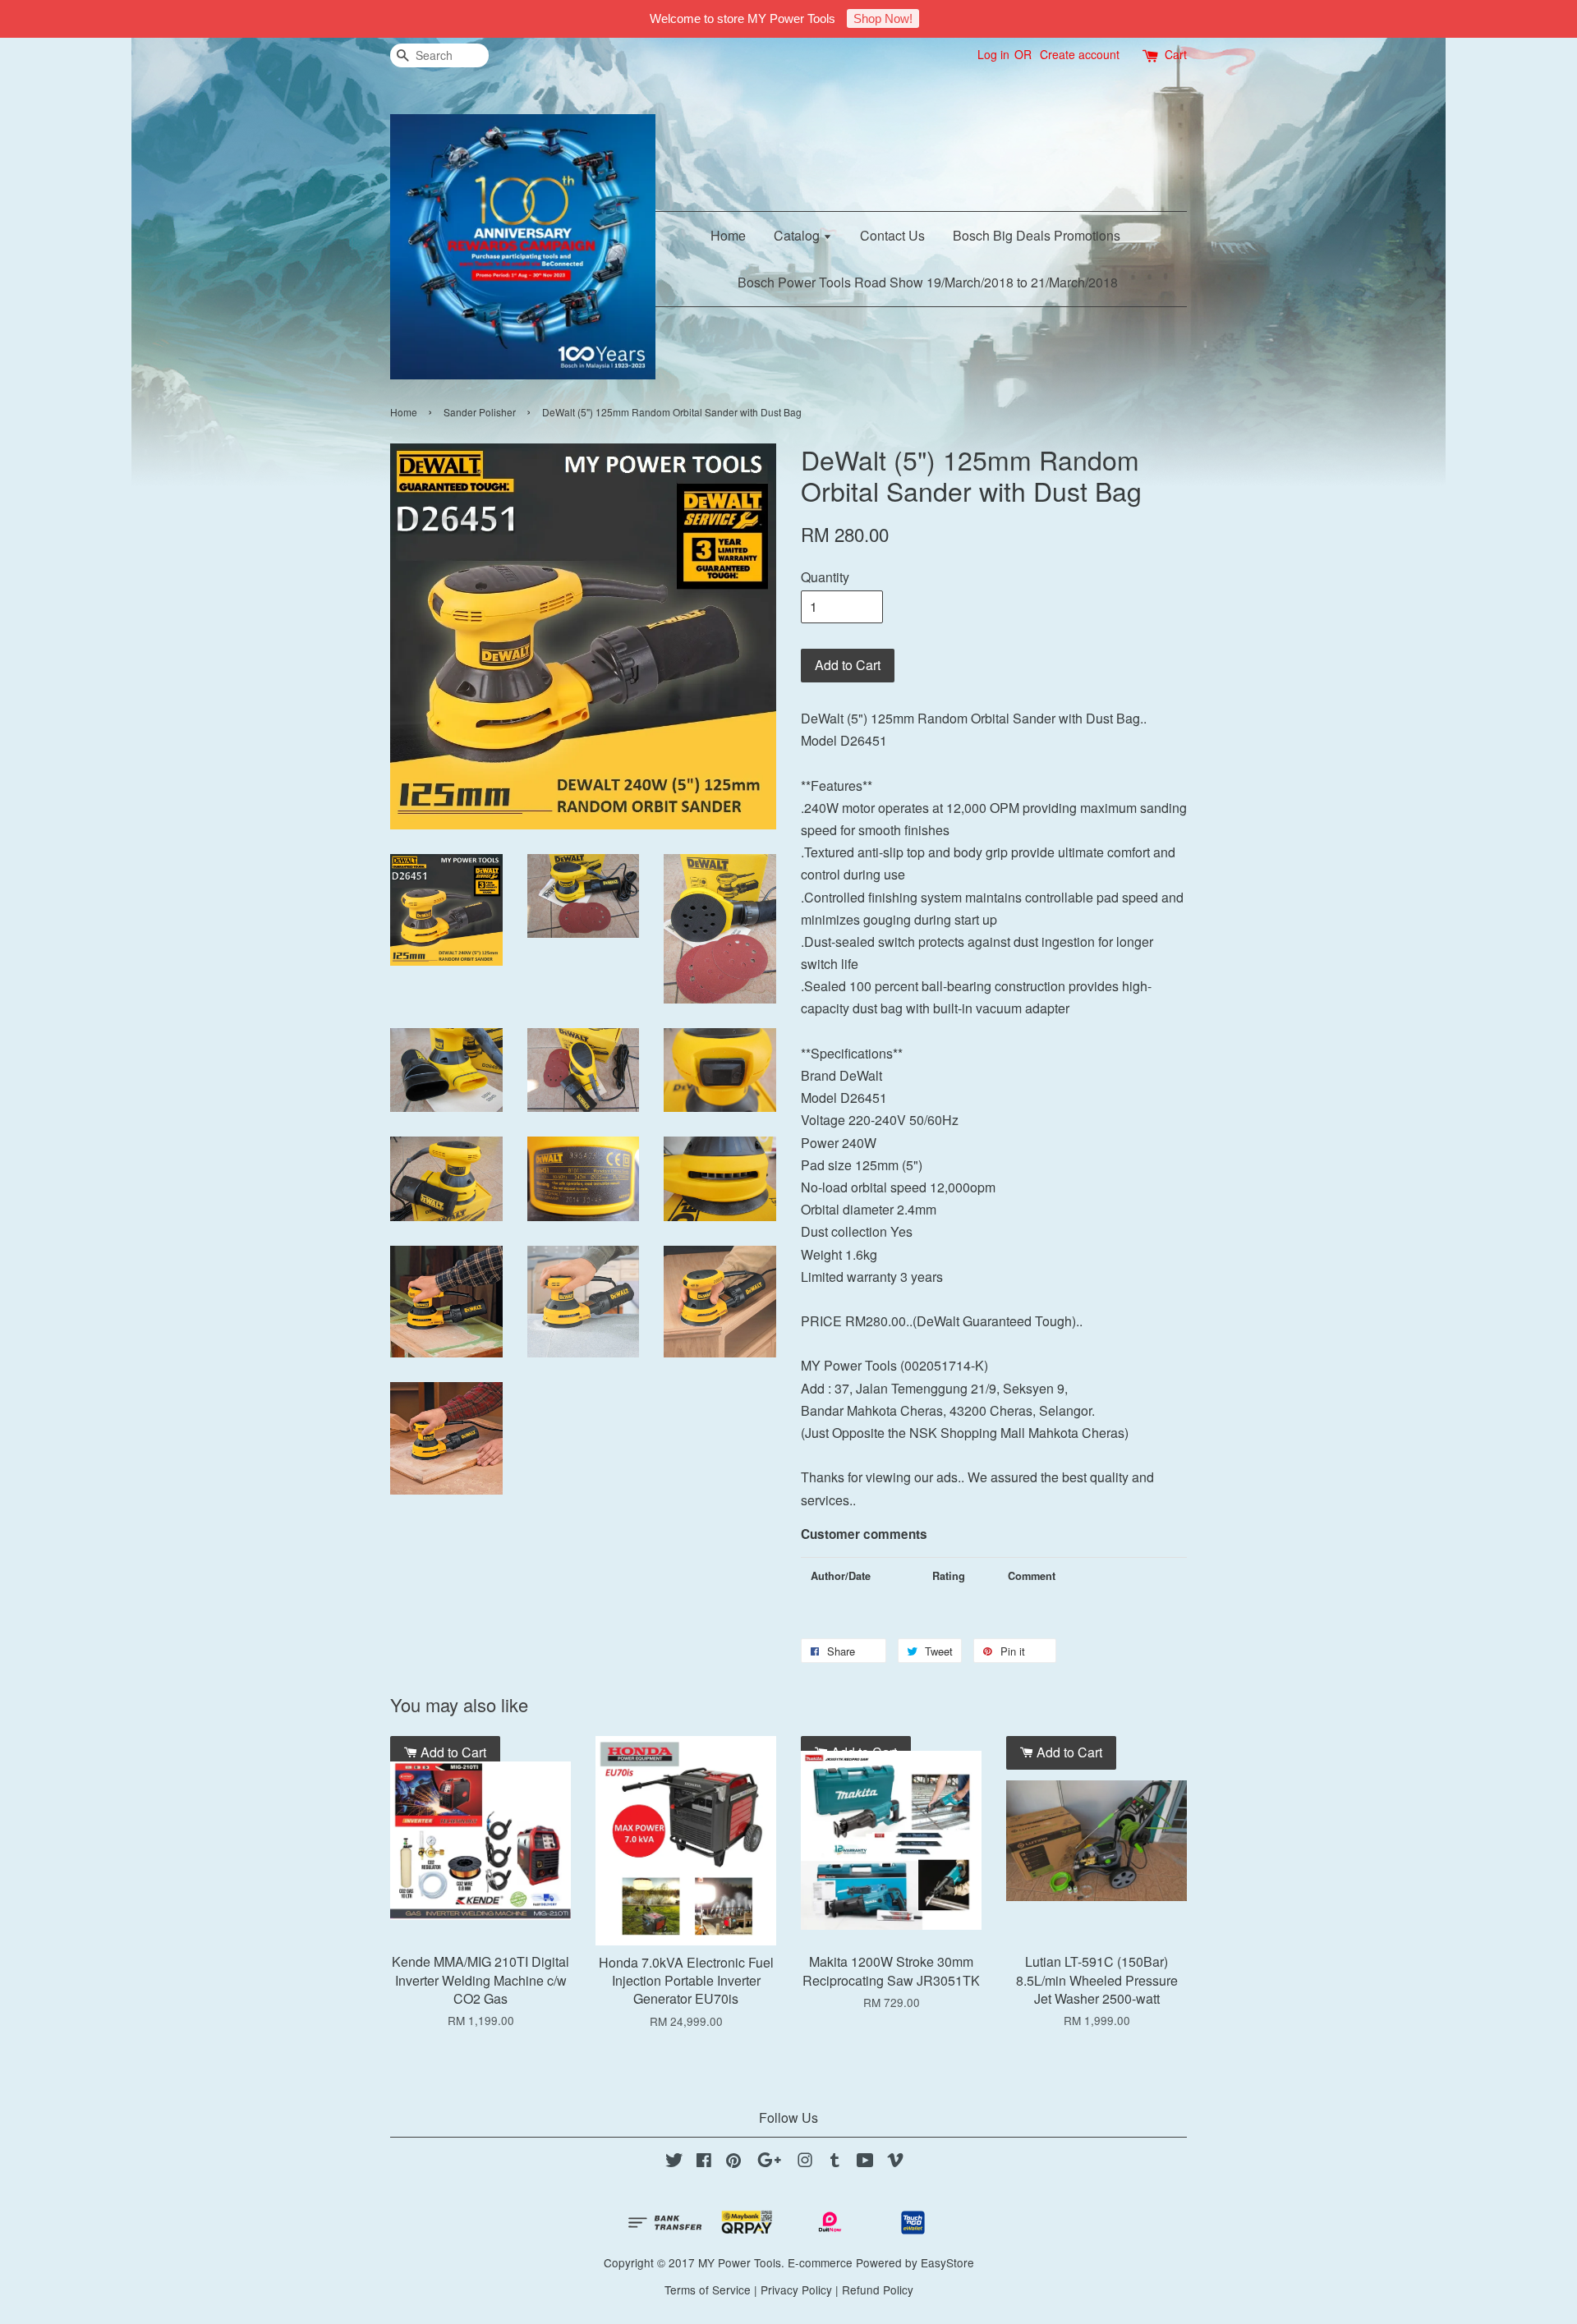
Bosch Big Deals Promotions (1037, 235)
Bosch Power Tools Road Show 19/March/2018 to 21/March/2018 (928, 282)
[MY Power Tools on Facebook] (704, 2162)
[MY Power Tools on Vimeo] (895, 2162)
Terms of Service (708, 2290)
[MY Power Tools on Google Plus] (769, 2162)
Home (728, 235)
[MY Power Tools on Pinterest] (733, 2162)
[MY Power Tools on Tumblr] (835, 2162)
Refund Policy (878, 2290)
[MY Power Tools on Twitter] (674, 2162)
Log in (993, 54)
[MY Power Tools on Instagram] (805, 2162)
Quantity (825, 577)
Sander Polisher (480, 412)
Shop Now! (883, 18)
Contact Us (892, 235)
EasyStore (947, 2262)
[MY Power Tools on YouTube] (865, 2162)
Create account (1080, 54)
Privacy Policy (796, 2290)
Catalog (798, 235)
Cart (1176, 54)
